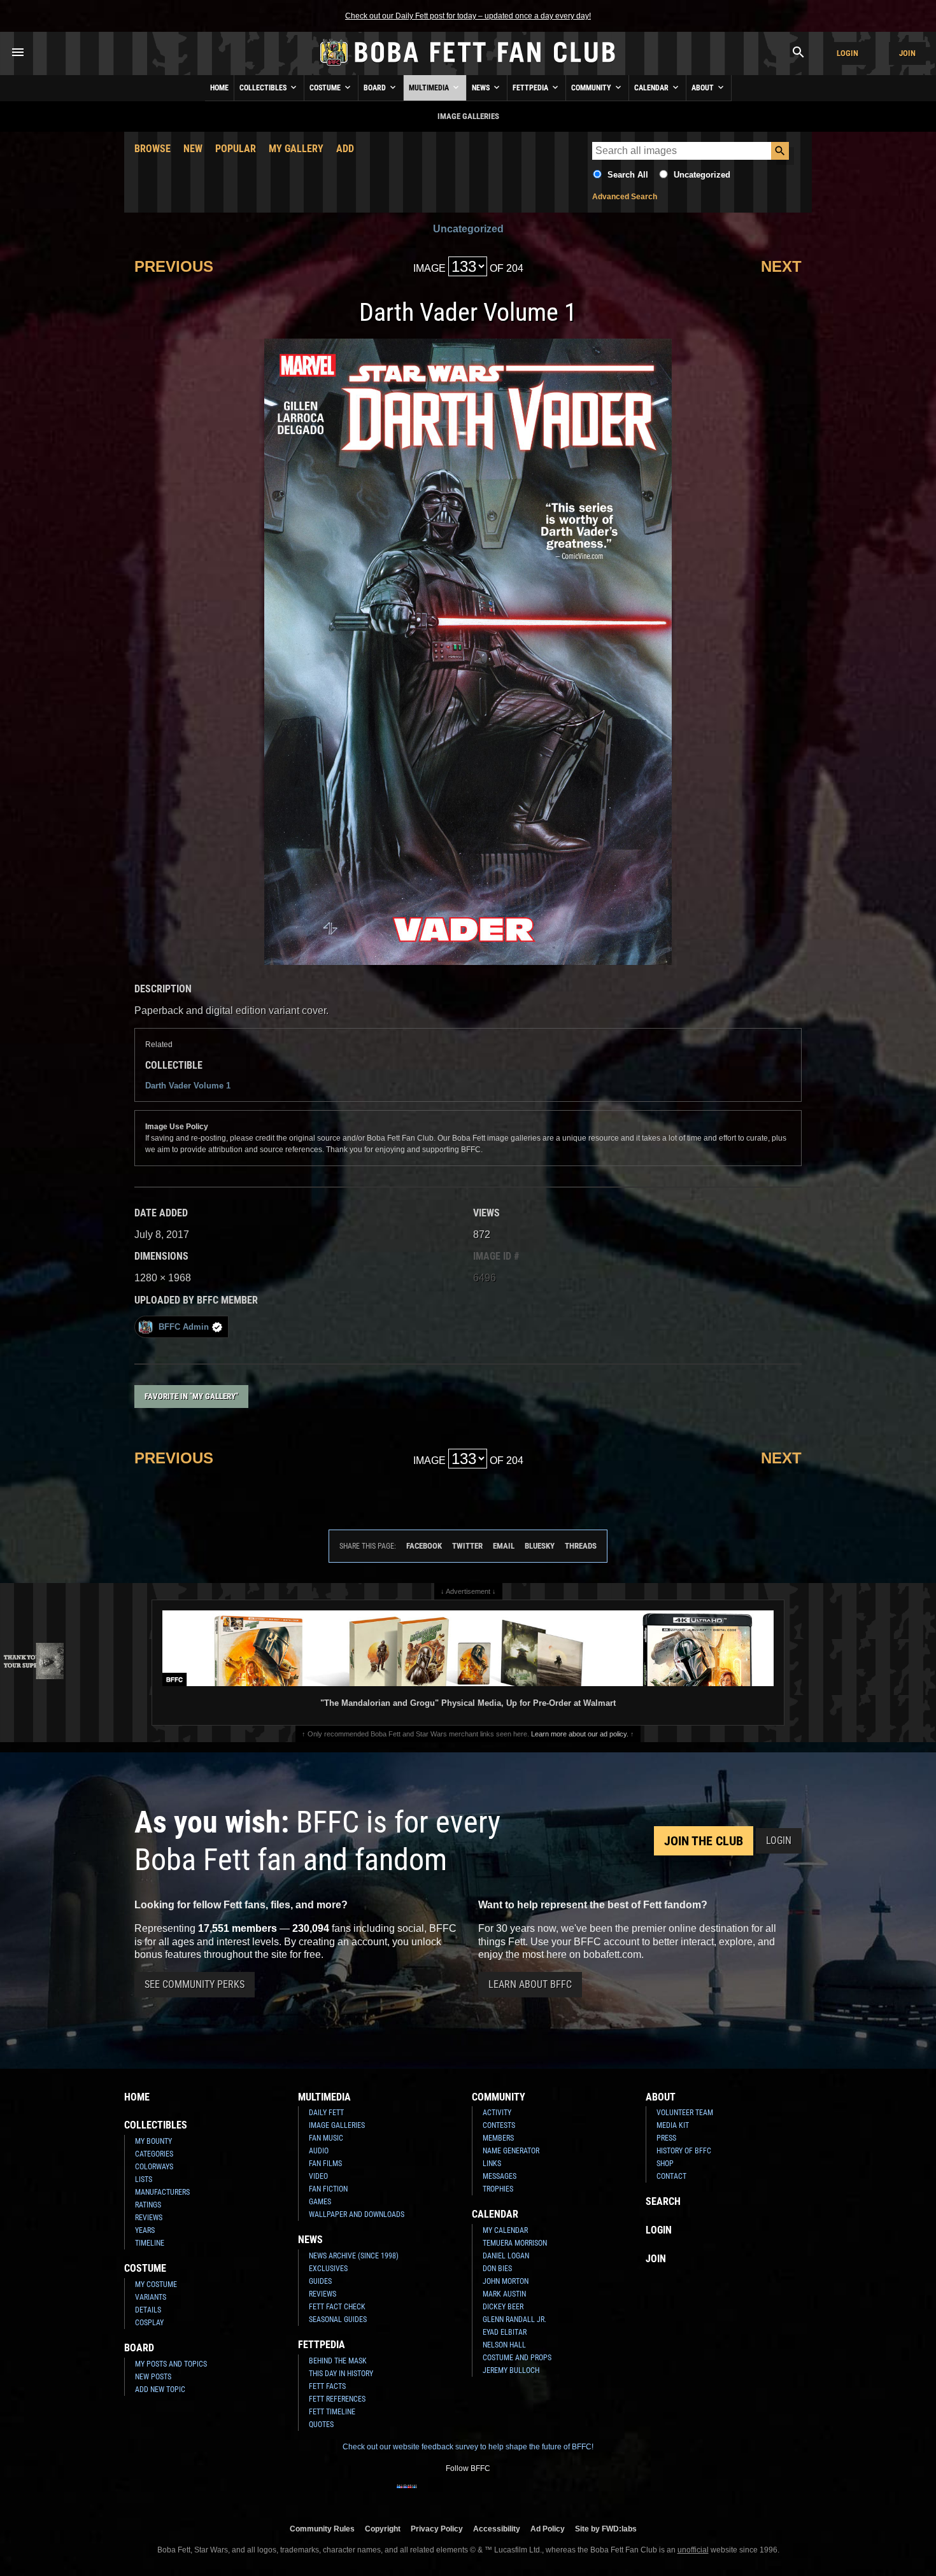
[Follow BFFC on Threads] (509, 2495)
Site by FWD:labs (606, 2529)
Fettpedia (531, 88)
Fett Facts (327, 2386)
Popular (236, 149)
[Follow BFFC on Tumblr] (468, 2495)
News (482, 88)
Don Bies (497, 2269)
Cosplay (149, 2323)
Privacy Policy (437, 2529)
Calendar (652, 88)
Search (663, 2201)
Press (666, 2138)
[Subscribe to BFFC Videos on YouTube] (488, 2495)
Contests (499, 2125)
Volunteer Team (685, 2113)
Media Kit (673, 2125)
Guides (320, 2281)
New (193, 149)
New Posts (153, 2377)
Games (320, 2202)
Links (492, 2164)
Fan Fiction (328, 2189)
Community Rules (322, 2529)
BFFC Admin (184, 1327)
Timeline (150, 2243)
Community (592, 88)
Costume (326, 88)
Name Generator (511, 2151)
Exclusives (328, 2269)
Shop (665, 2164)
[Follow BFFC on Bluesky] (529, 2495)
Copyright (383, 2529)
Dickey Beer (503, 2307)
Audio (319, 2151)
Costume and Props (517, 2358)
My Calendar (505, 2230)
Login (847, 53)
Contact (671, 2176)
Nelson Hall (504, 2345)
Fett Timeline (332, 2412)
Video (318, 2176)
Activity (497, 2113)
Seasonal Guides (338, 2319)
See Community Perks (195, 1984)
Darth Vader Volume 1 (188, 1086)
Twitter (467, 1546)
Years (145, 2230)
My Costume (156, 2284)
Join (907, 53)
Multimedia (430, 88)
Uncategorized (702, 175)
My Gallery (296, 149)
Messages (500, 2176)
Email (504, 1546)
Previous (174, 266)
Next (781, 266)
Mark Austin (504, 2294)
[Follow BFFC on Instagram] (427, 2495)
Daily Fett (326, 2113)
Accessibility (497, 2529)
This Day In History (341, 2374)
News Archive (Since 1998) (354, 2256)
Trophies (498, 2189)
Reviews (149, 2218)
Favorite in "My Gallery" (191, 1396)
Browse (152, 149)
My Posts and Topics (171, 2364)
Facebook (424, 1546)
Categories (154, 2154)
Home (219, 88)
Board (376, 88)
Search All (628, 175)
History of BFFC (684, 2151)
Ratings (148, 2205)
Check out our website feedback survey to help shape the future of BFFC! (468, 2447)
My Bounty (153, 2141)
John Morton (506, 2281)
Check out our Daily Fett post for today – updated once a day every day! (468, 16)
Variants (151, 2297)
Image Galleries (337, 2125)
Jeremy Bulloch (511, 2370)
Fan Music (326, 2138)
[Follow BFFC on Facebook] (407, 2495)
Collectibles (264, 88)
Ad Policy (548, 2529)
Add (345, 149)
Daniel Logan (506, 2256)
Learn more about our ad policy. (580, 1734)
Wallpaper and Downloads (357, 2214)
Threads (581, 1546)
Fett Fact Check (337, 2307)
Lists (144, 2179)
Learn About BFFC (530, 1984)
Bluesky (540, 1546)
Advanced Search (625, 197)
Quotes (321, 2425)
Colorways (154, 2167)
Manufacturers (162, 2192)
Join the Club (704, 1841)
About (704, 88)
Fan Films (325, 2164)
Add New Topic (160, 2389)
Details (148, 2310)
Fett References (337, 2399)
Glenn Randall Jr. (514, 2319)
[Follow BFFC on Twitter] (448, 2495)
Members (498, 2138)
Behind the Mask (338, 2361)
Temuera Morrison (515, 2243)
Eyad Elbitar (505, 2332)
